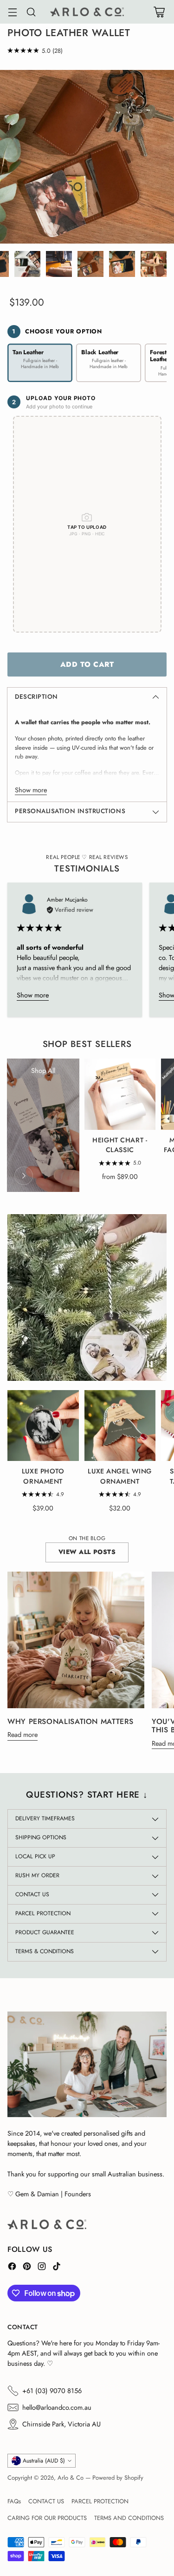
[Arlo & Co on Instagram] (42, 2268)
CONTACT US (46, 2501)
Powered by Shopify (118, 2478)
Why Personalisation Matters (70, 1721)
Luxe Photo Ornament (43, 1476)
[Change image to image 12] (27, 264)
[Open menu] (12, 12)
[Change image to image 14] (90, 264)
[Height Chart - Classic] (120, 1094)
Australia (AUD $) (44, 2461)
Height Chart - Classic (120, 1145)
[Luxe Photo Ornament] (43, 1426)
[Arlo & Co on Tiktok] (57, 2268)
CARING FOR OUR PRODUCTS (47, 2518)
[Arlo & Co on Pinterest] (27, 2268)
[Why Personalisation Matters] (76, 1640)
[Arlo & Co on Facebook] (12, 2268)
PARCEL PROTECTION (100, 2501)
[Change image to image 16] (154, 264)
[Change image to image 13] (59, 264)
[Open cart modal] (159, 12)
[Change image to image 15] (122, 264)
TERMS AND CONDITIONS (129, 2518)
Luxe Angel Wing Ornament (120, 1476)
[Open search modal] (31, 12)
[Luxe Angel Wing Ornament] (120, 1426)
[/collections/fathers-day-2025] (87, 1297)
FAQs (14, 2501)
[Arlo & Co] (87, 12)
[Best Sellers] (24, 1176)
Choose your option (57, 331)
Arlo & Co (71, 2478)
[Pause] (150, 1364)
